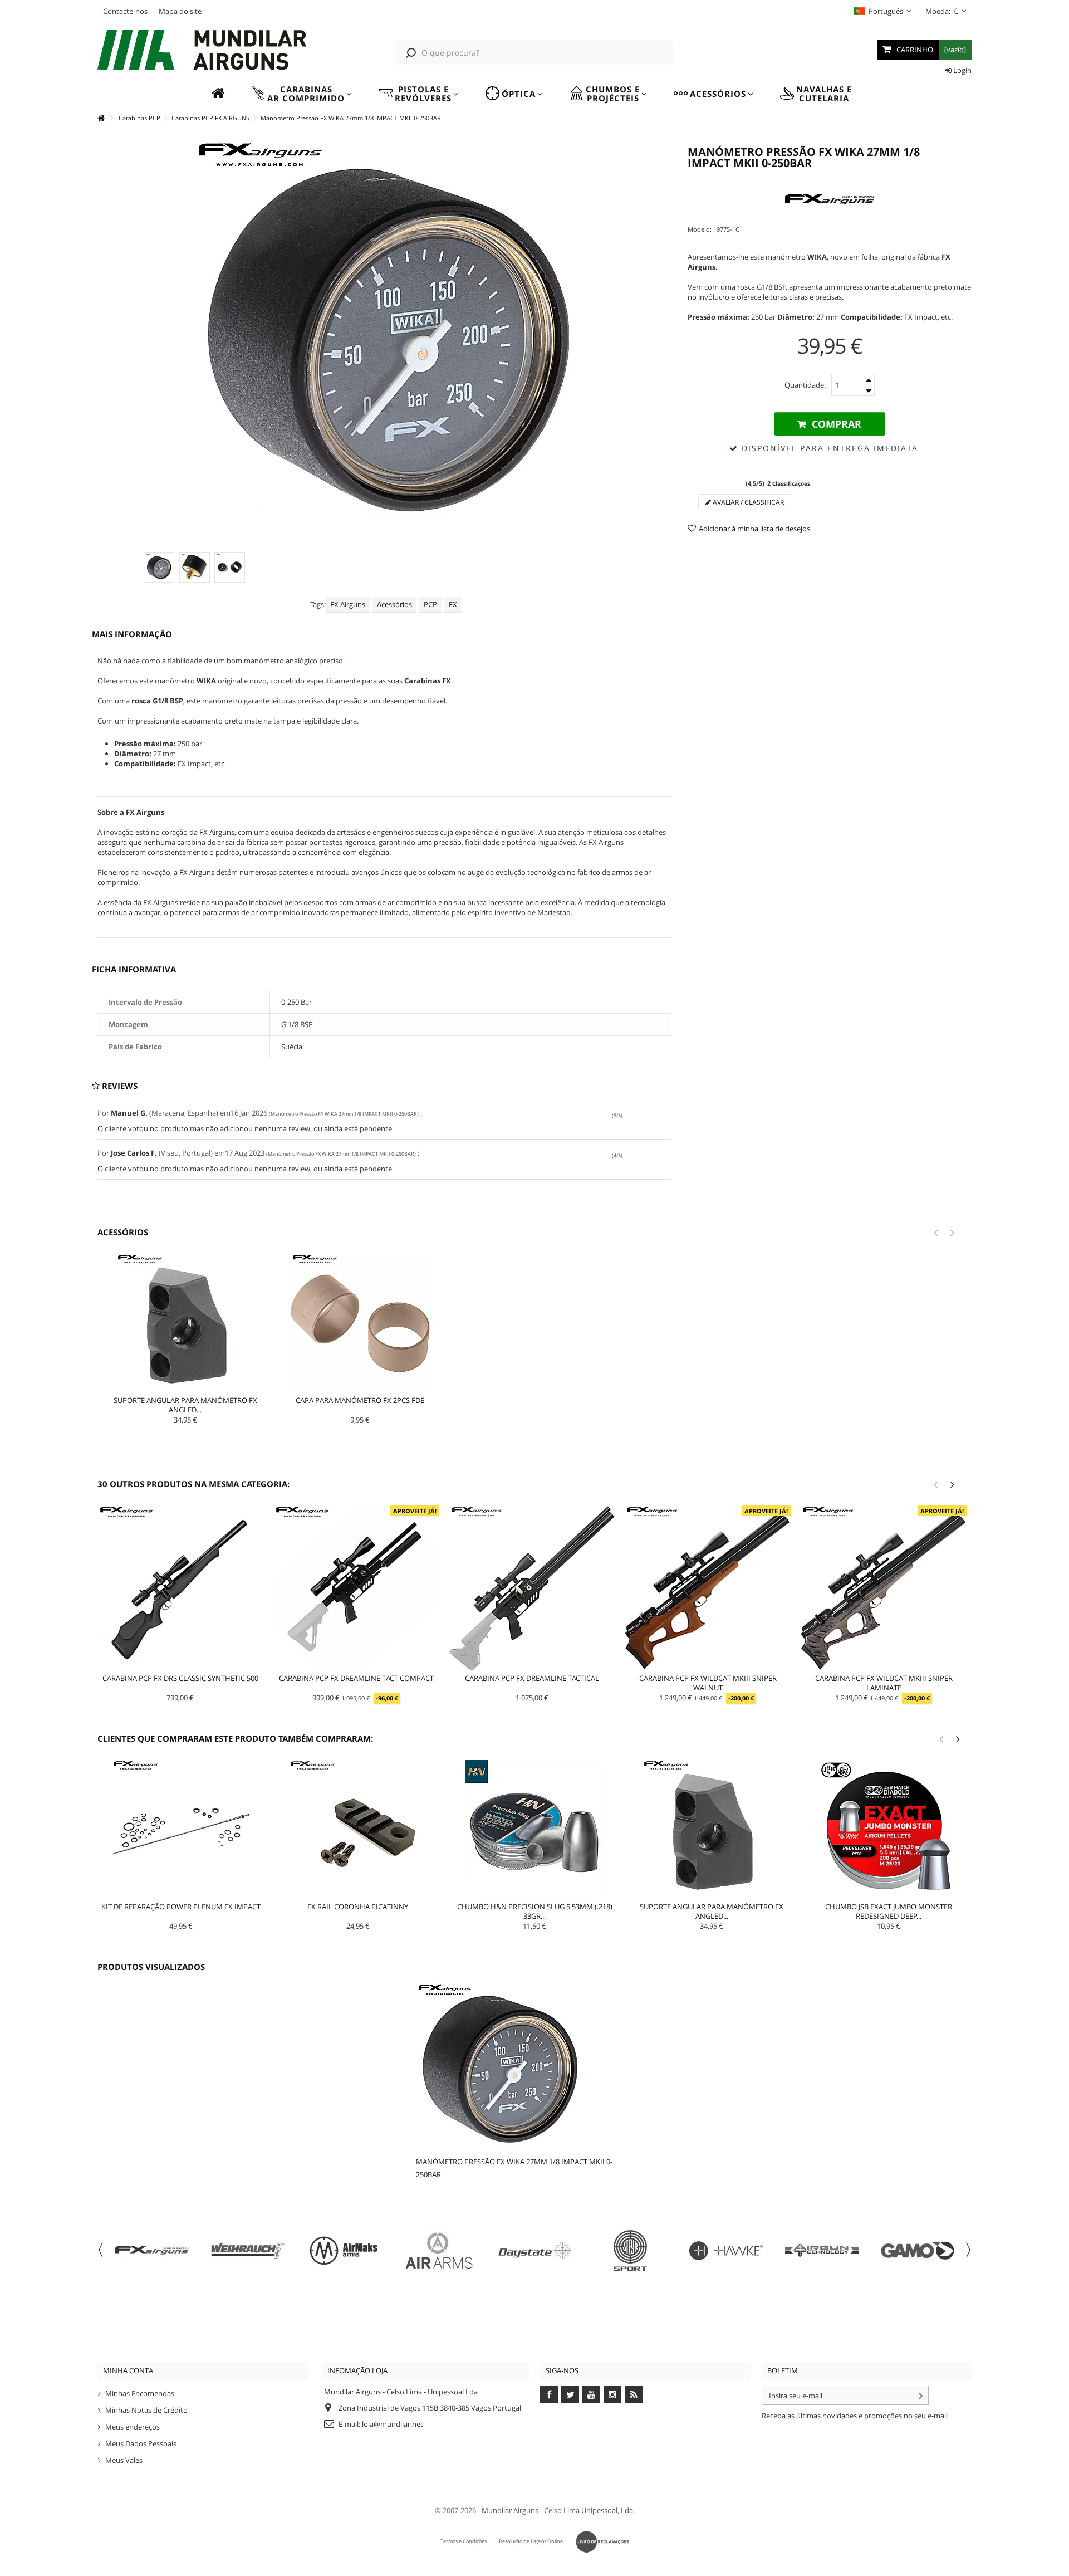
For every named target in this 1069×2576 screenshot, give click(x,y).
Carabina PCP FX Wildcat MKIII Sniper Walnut (708, 1683)
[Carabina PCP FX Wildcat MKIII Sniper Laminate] (884, 1588)
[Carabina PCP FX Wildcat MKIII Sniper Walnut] (708, 1588)
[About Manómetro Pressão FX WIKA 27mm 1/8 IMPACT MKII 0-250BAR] (521, 2067)
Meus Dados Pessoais (141, 2443)
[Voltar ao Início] (101, 118)
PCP (430, 604)
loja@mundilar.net (393, 2424)
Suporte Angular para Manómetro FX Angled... (185, 1405)
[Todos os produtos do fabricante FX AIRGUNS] (830, 200)
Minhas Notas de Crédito (146, 2410)
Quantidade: (805, 385)
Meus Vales (124, 2460)
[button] (301, 94)
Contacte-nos (125, 11)
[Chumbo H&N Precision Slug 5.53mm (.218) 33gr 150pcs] (535, 1830)
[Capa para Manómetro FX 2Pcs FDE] (360, 1323)
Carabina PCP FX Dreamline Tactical (532, 1678)
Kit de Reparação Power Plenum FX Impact (181, 1907)
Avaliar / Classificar (747, 502)
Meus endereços (133, 2427)
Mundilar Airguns (510, 2510)
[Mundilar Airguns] (203, 51)
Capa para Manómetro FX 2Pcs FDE (360, 1400)
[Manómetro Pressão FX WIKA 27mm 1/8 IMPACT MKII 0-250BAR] (159, 567)
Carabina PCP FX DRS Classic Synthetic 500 (180, 1678)
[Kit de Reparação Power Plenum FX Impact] (181, 1830)
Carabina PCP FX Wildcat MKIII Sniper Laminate (884, 1683)
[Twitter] (570, 2394)
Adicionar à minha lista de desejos (754, 529)
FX (453, 604)
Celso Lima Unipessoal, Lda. (589, 2510)
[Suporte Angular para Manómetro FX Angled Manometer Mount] (185, 1323)
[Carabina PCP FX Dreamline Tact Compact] (356, 1588)
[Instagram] (612, 2394)
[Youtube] (591, 2394)
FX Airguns (348, 604)
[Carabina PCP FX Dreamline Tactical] (532, 1588)
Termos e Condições (464, 2541)
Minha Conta (128, 2370)
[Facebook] (549, 2394)
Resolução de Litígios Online (531, 2541)
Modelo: (700, 229)
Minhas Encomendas (140, 2393)
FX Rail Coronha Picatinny (358, 1907)
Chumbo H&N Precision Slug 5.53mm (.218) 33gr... (535, 1911)
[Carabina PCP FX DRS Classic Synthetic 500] (180, 1588)
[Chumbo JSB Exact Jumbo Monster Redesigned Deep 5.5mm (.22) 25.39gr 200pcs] (889, 1830)
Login (962, 70)
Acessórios (394, 604)
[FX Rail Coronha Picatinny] (358, 1830)
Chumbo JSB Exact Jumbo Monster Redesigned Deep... (889, 1911)
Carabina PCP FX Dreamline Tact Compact (356, 1678)
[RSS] (634, 2394)
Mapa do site (180, 11)
